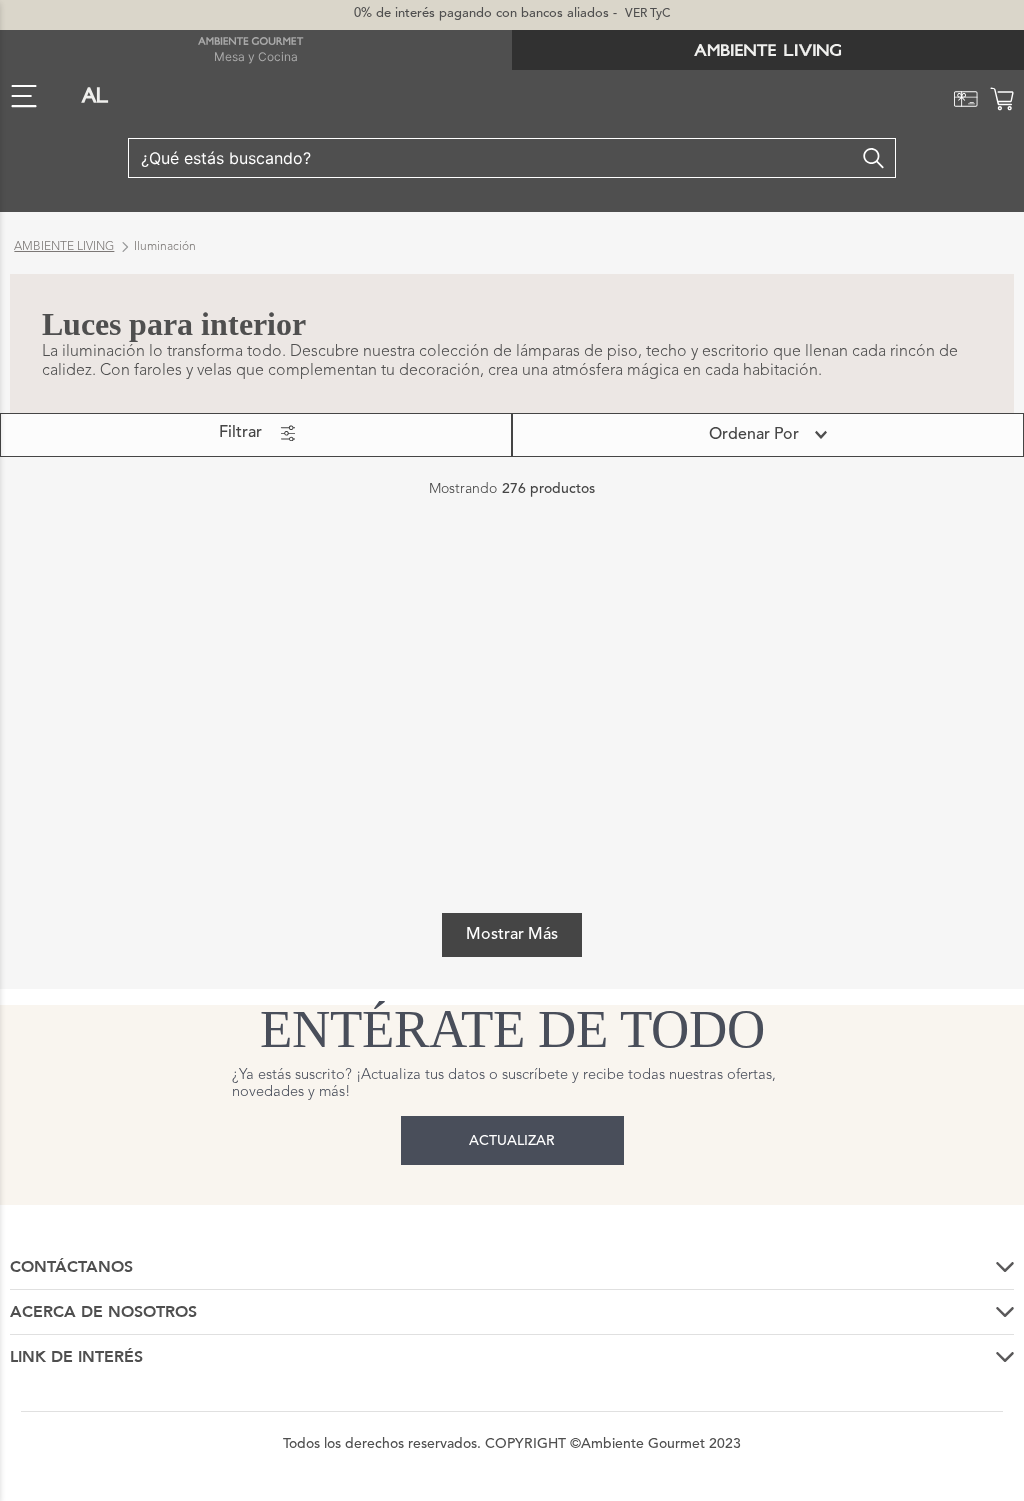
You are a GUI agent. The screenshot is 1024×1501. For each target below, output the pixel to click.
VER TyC (647, 14)
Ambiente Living (64, 247)
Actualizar (512, 1141)
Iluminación (165, 247)
